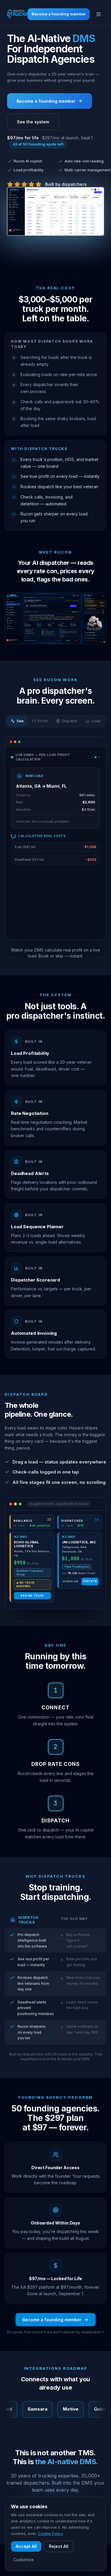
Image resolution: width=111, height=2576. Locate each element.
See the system (33, 122)
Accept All (26, 2546)
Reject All (59, 2546)
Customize (24, 2560)
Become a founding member (59, 14)
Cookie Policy (50, 2533)
